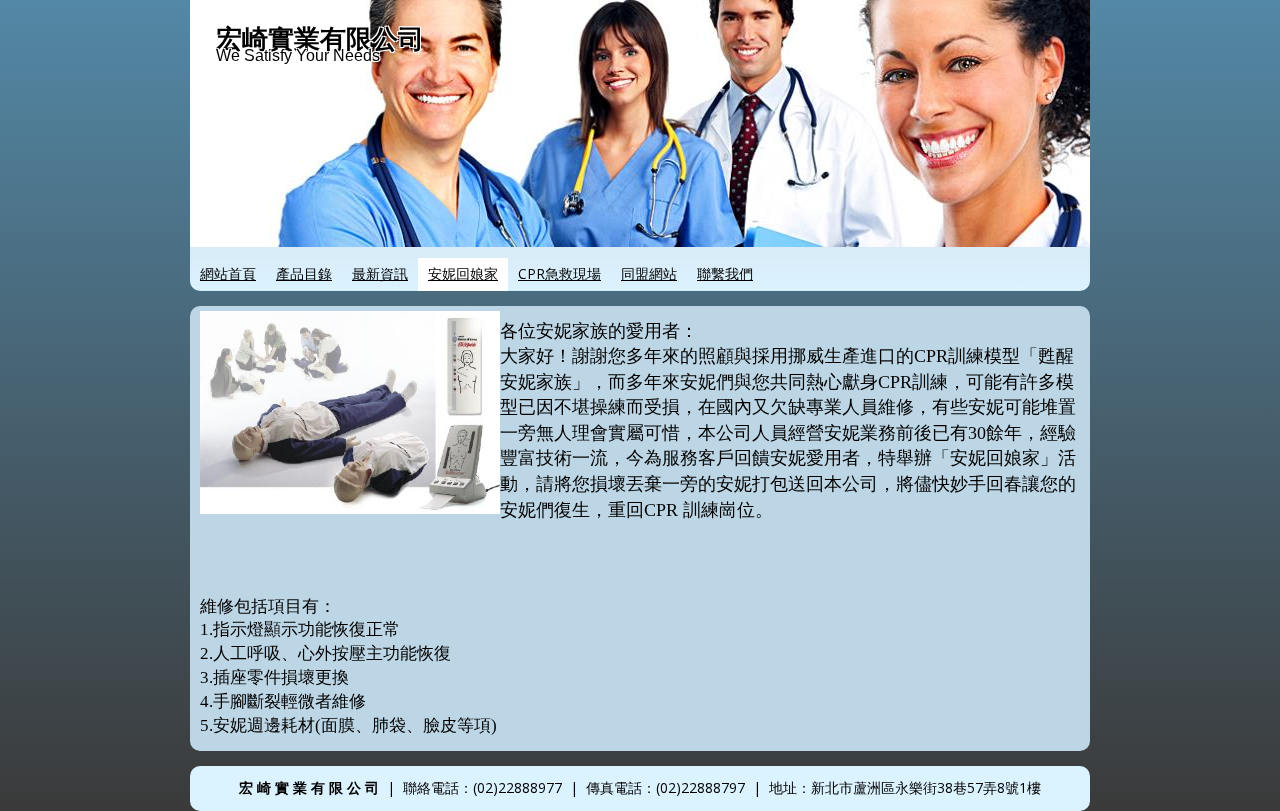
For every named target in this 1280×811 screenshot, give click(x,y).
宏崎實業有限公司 (320, 38)
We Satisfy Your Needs (298, 55)
